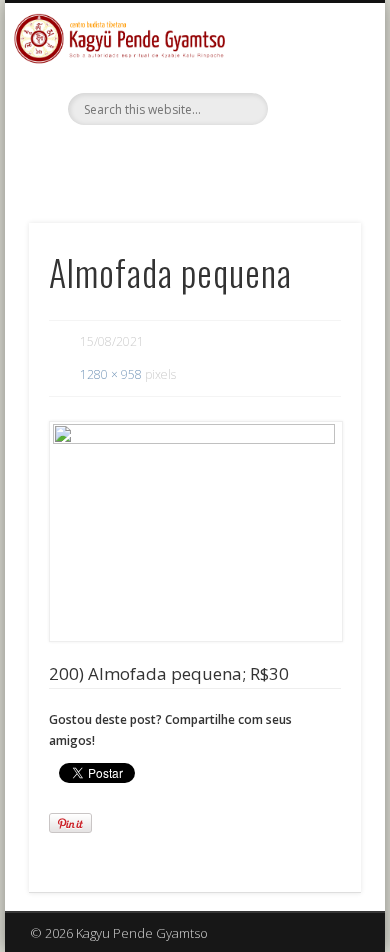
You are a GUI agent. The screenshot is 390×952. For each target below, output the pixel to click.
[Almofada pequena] (195, 532)
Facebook (192, 159)
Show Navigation (312, 179)
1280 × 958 (111, 374)
